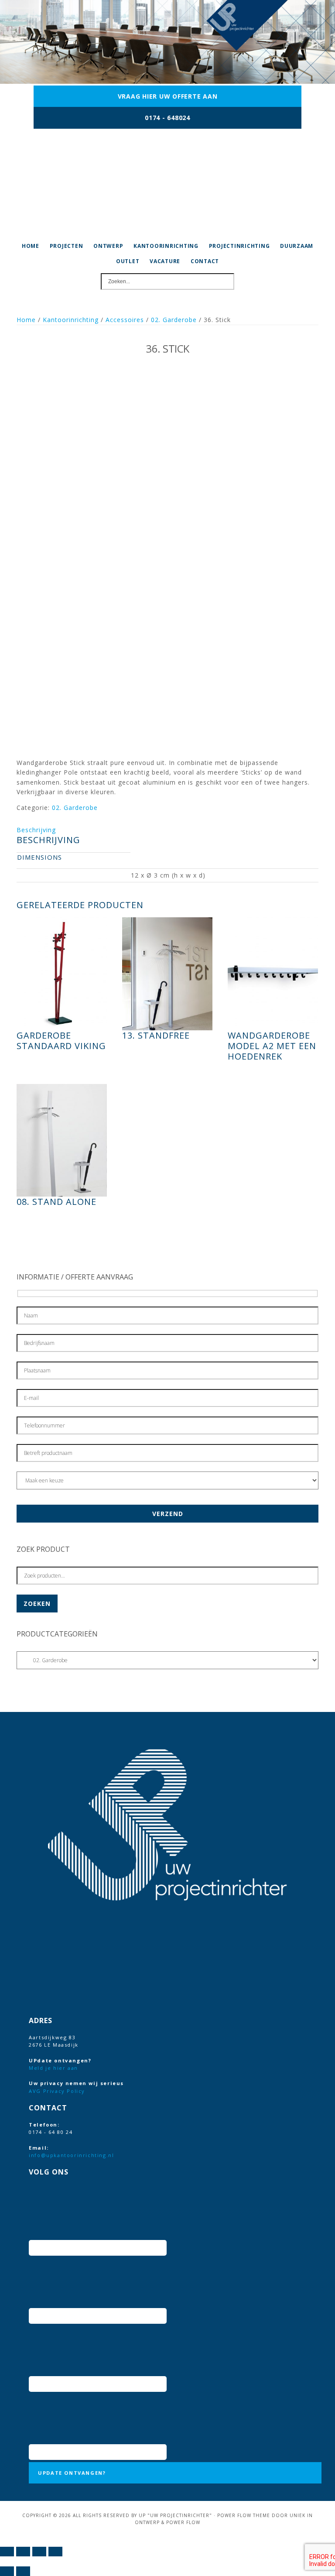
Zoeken (37, 1604)
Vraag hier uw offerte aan (168, 96)
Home (26, 320)
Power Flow (183, 2522)
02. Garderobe (174, 320)
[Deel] (39, 2552)
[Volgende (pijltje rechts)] (23, 2571)
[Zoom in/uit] (7, 2552)
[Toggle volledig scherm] (23, 2552)
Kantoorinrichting (71, 320)
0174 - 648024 (167, 118)
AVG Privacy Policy (57, 2091)
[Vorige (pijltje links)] (7, 2571)
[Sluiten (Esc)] (55, 2552)
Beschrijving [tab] (36, 830)
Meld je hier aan (53, 2068)
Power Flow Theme (244, 2515)
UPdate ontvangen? (72, 2473)
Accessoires (125, 320)
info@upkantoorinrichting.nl (71, 2155)
